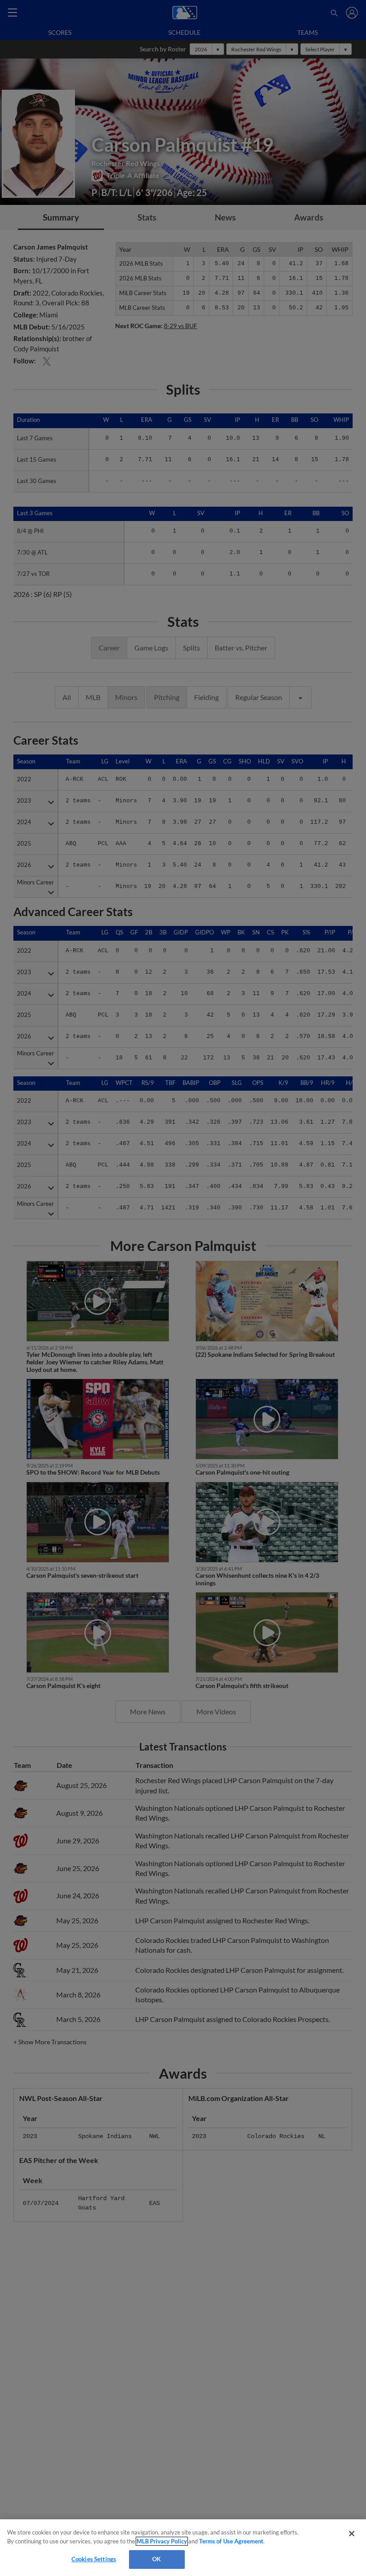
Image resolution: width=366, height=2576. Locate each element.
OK (156, 2559)
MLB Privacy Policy (162, 2541)
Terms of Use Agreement (231, 2541)
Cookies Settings (94, 2559)
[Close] (352, 2534)
